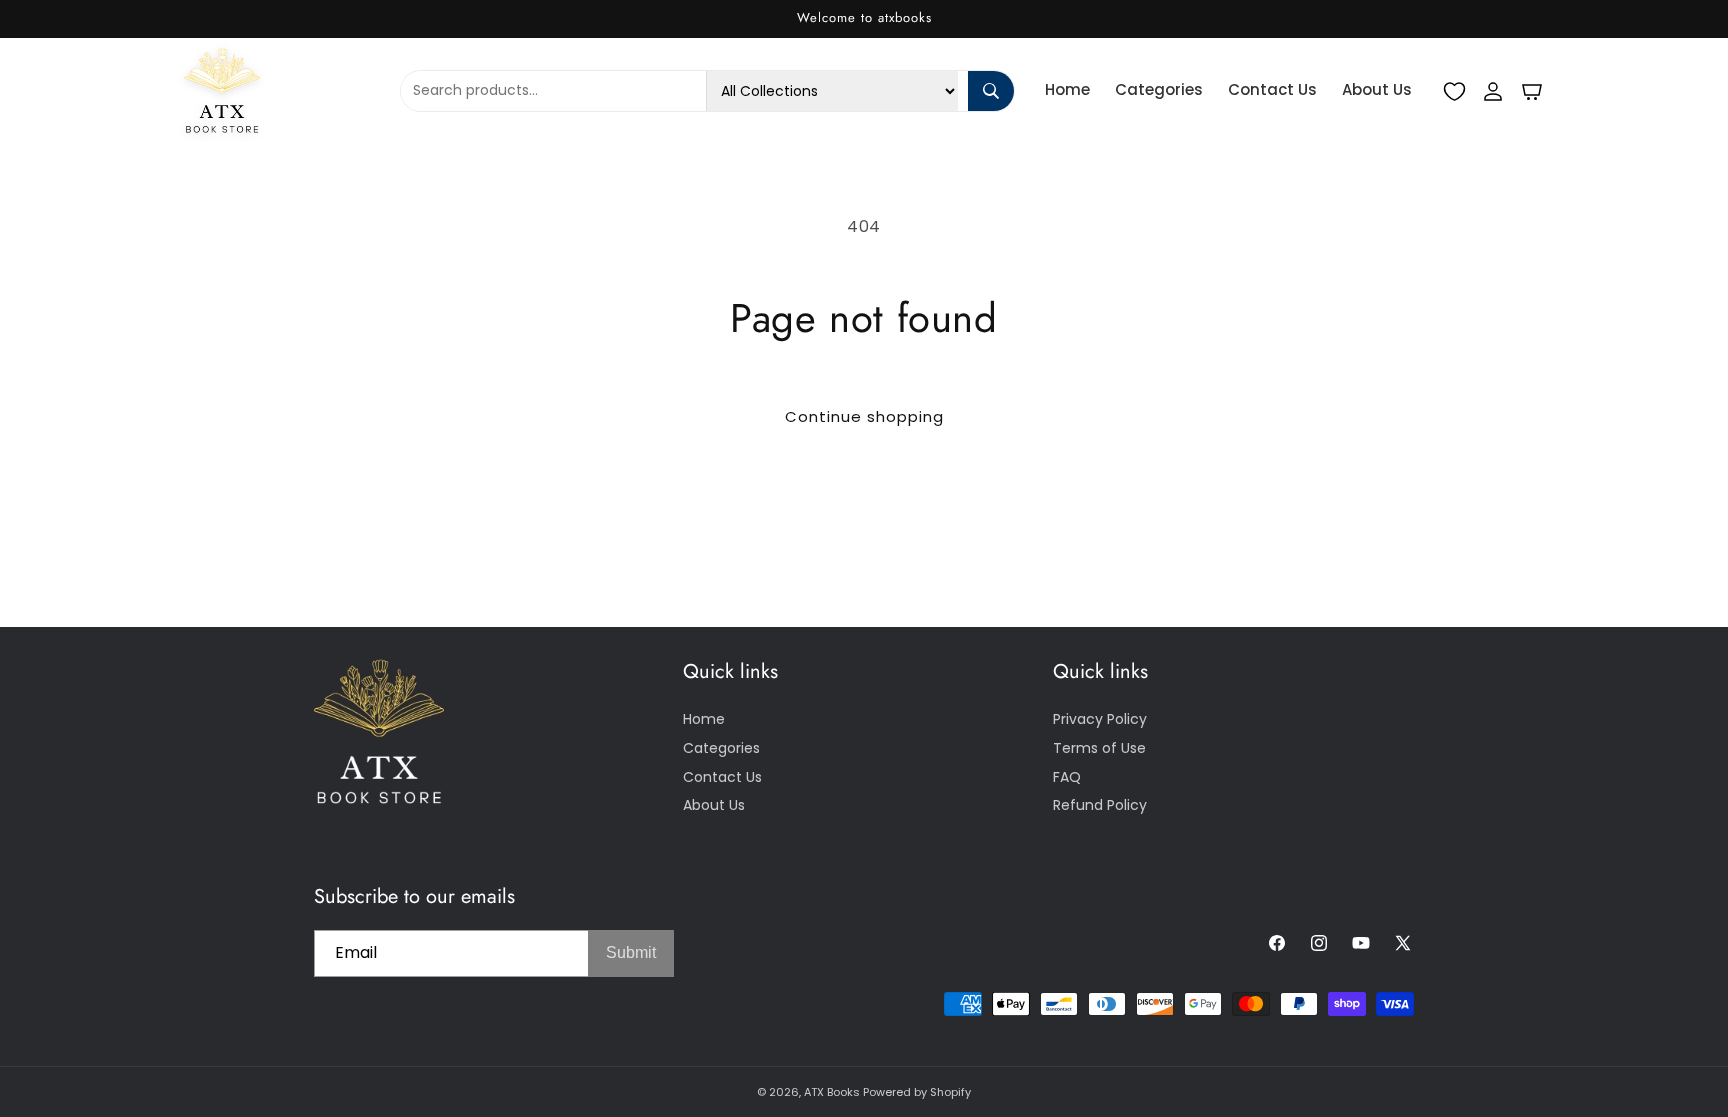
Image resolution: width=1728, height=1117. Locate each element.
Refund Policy (1100, 805)
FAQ (1067, 777)
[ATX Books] (282, 90)
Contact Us (1272, 89)
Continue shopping (864, 416)
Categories (1159, 89)
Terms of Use (1099, 748)
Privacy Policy (1100, 719)
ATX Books (832, 1092)
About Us (1377, 89)
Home (1067, 89)
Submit (631, 952)
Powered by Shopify (917, 1092)
